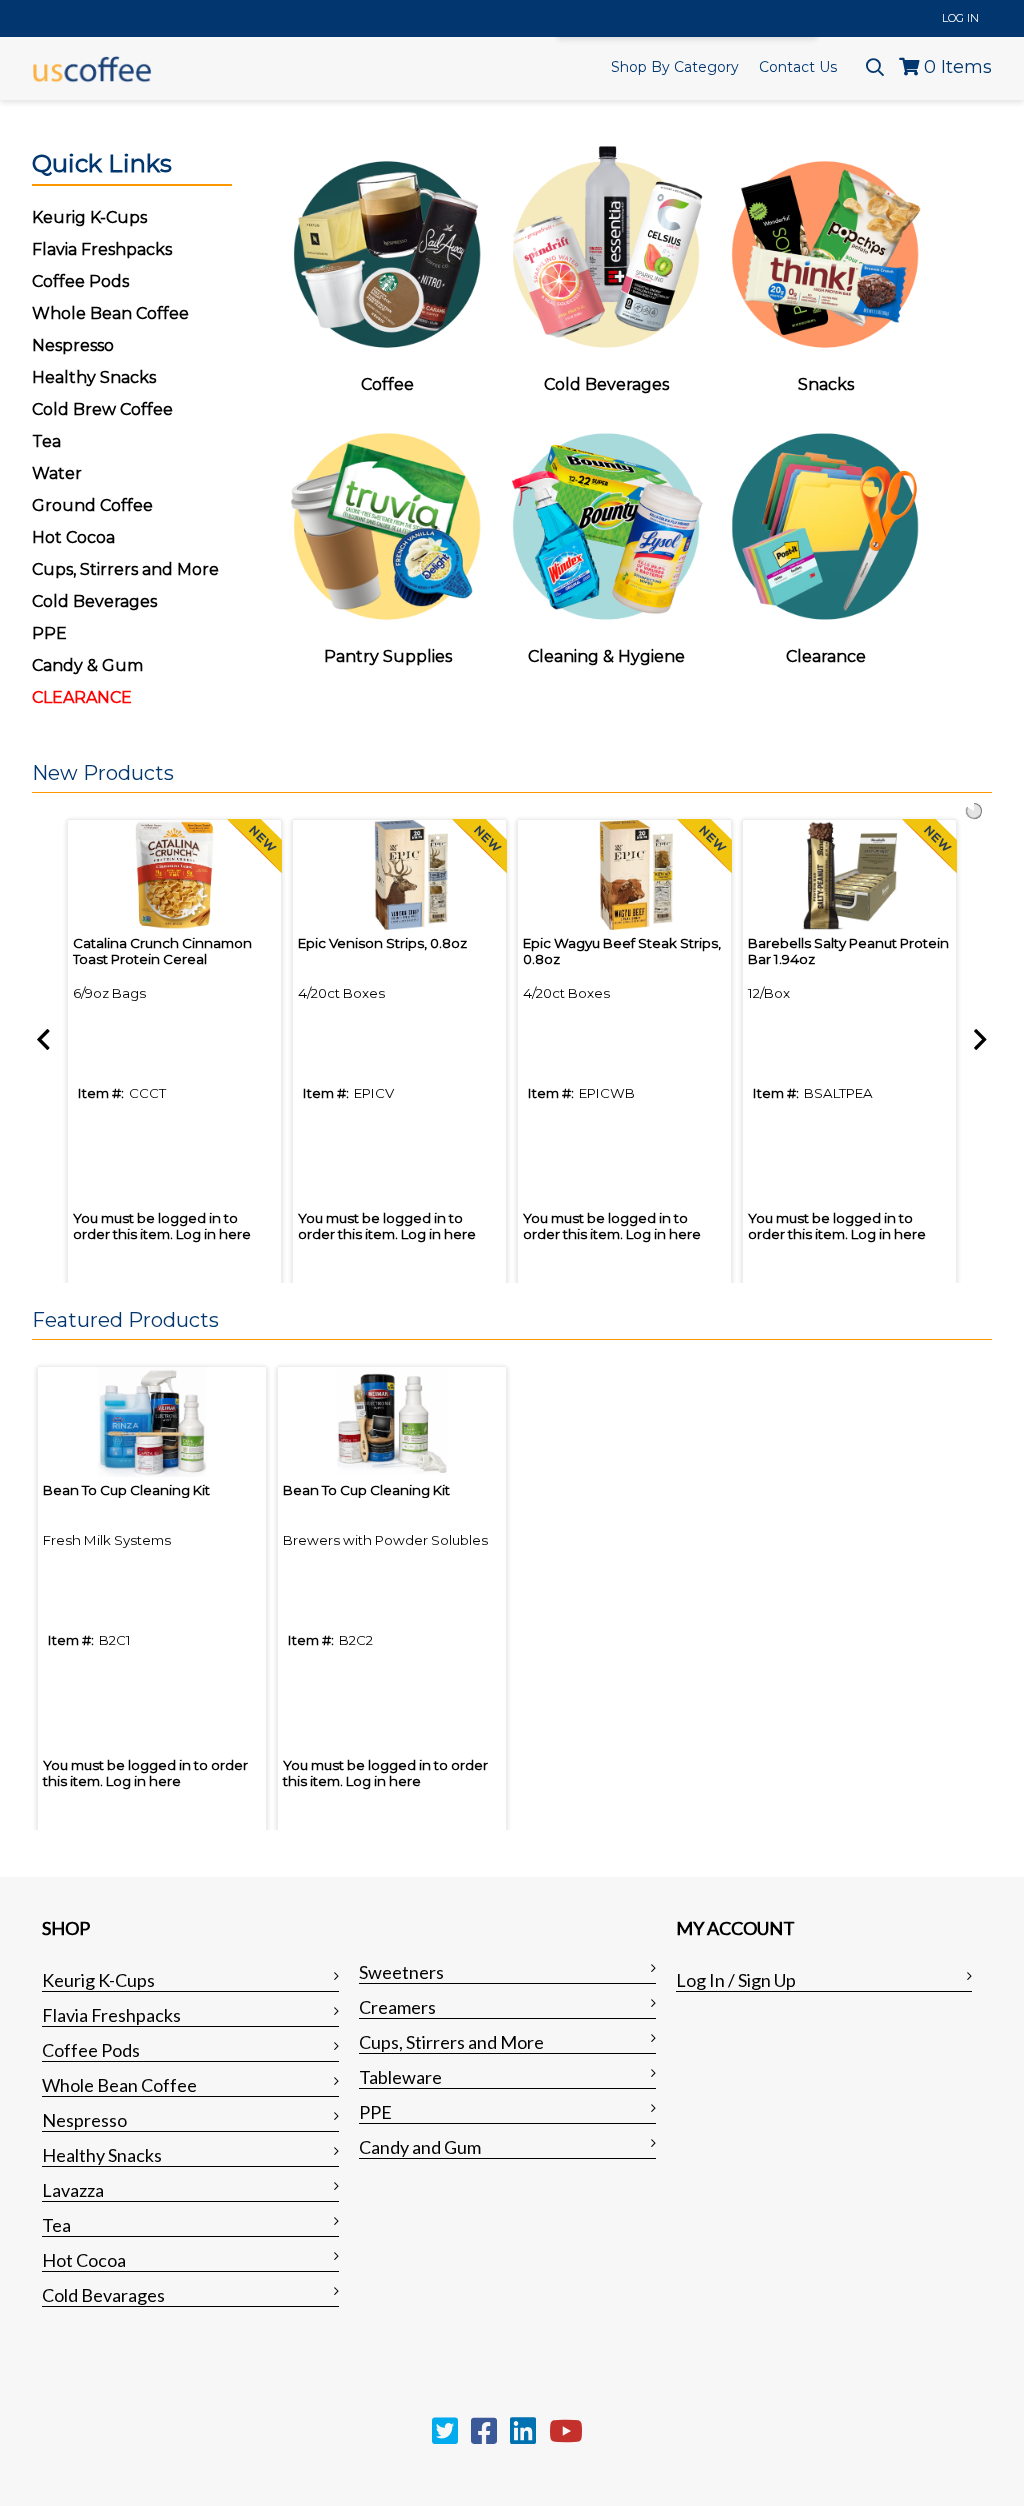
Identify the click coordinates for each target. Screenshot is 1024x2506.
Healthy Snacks (102, 2155)
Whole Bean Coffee (119, 2085)
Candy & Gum (87, 665)
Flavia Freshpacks (111, 2015)
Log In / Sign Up (736, 1980)
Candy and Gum (420, 2147)
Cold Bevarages (103, 2295)
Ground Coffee (92, 505)
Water (57, 473)
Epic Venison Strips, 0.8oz (382, 943)
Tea (46, 441)
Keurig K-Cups (98, 1980)
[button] (507, 774)
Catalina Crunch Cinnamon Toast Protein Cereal (162, 951)
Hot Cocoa (73, 537)
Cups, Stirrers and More (451, 2042)
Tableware (400, 2077)
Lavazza (73, 2190)
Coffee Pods (91, 2050)
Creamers (397, 2007)
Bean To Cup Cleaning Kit (126, 1490)
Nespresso (84, 2120)
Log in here (213, 1234)
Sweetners (401, 1972)
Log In (960, 18)
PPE (49, 633)
